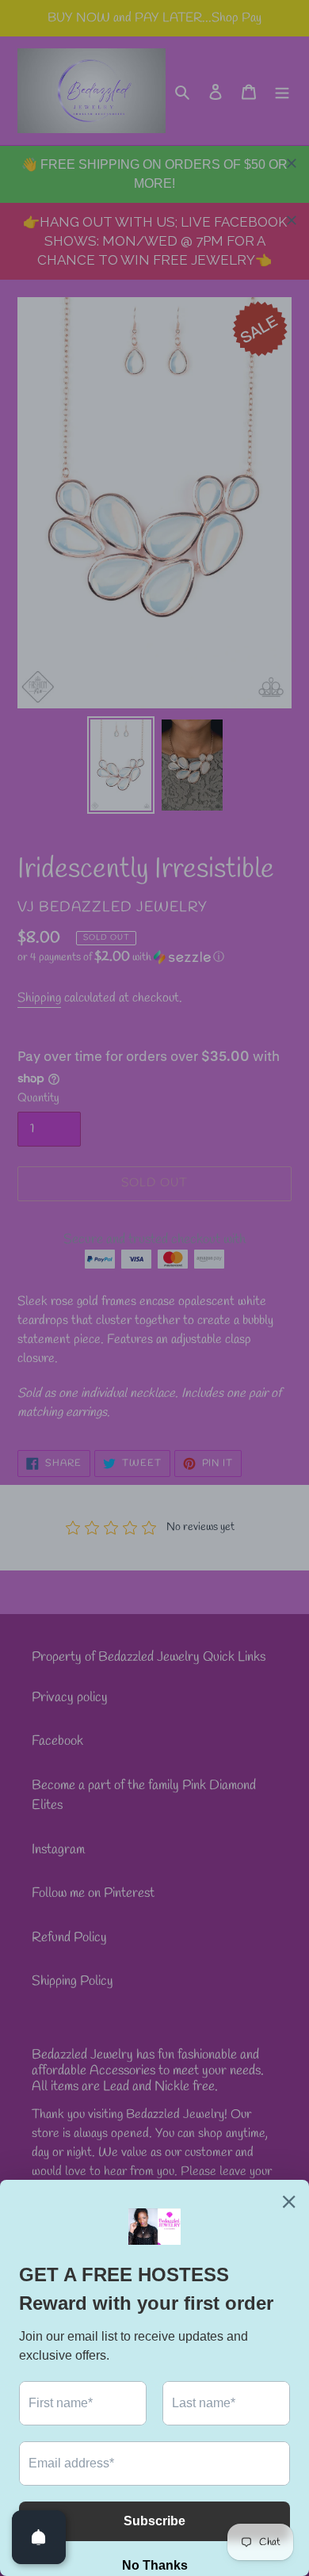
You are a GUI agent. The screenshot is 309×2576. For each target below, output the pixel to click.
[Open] (39, 2537)
